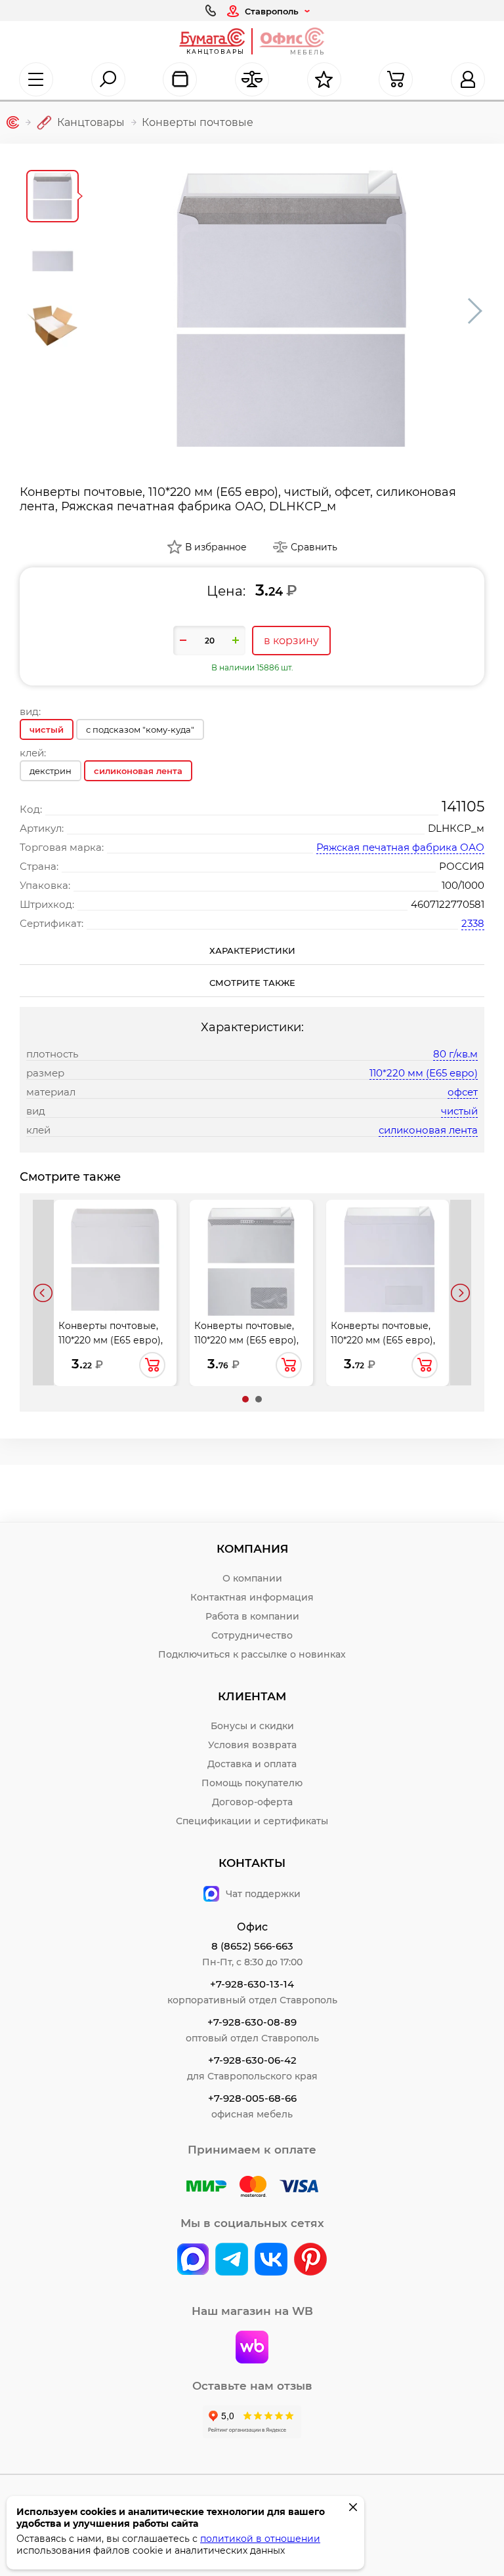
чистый (459, 1111)
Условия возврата (252, 1745)
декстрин (51, 771)
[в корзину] (152, 1365)
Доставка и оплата (252, 1764)
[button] (245, 1399)
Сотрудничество (252, 1635)
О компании (252, 1578)
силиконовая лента (428, 1130)
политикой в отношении (260, 2539)
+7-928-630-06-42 (252, 2060)
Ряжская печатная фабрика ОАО (400, 847)
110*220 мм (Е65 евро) (424, 1073)
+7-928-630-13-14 (252, 1984)
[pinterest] (310, 2260)
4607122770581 (448, 904)
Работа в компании (252, 1616)
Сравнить (314, 547)
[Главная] (13, 122)
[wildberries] (252, 2348)
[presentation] (43, 1292)
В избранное (216, 547)
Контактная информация (252, 1597)
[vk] (193, 2260)
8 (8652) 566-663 (252, 1946)
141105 (463, 807)
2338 (473, 923)
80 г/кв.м (455, 1054)
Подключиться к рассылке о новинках (252, 1654)
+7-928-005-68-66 (252, 2098)
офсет (463, 1092)
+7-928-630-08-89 (252, 2022)
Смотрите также (252, 983)
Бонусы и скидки (252, 1726)
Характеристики (252, 951)
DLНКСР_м (456, 828)
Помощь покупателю (252, 1783)
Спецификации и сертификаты (252, 1821)
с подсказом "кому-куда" (140, 729)
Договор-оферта (252, 1802)
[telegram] (232, 2260)
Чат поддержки (263, 1894)
